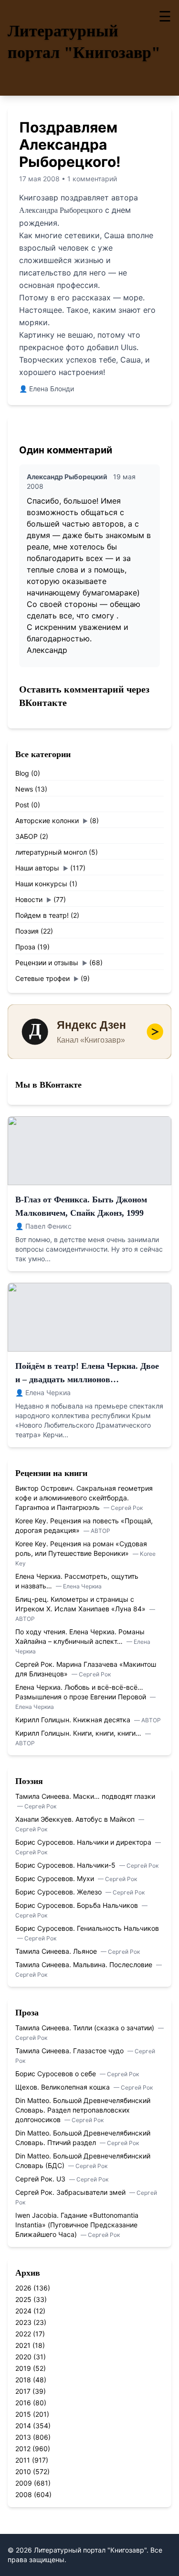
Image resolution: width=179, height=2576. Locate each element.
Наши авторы (37, 868)
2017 (23, 2391)
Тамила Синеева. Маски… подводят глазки (85, 1796)
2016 (23, 2403)
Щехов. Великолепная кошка (63, 2087)
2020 (23, 2357)
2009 (24, 2483)
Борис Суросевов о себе (57, 2074)
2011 (23, 2460)
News (24, 789)
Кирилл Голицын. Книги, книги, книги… (79, 1733)
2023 (23, 2322)
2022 (23, 2334)
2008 (24, 2494)
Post (22, 805)
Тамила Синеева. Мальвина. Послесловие (85, 1965)
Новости (29, 899)
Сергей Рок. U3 (41, 2179)
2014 (23, 2426)
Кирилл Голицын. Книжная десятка (74, 1720)
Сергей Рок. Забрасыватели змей (71, 2192)
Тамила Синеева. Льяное (57, 1951)
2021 (23, 2345)
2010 (23, 2471)
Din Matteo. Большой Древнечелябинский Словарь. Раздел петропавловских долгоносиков (83, 2110)
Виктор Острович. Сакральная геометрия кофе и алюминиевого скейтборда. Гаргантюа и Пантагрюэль (84, 1498)
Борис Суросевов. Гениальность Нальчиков (87, 1928)
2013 (23, 2437)
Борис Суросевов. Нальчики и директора (84, 1842)
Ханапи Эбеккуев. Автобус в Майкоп (76, 1819)
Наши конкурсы (41, 884)
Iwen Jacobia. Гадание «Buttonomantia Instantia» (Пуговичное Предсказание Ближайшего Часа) (77, 2225)
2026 (23, 2288)
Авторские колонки (47, 820)
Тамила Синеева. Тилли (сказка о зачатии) (86, 2028)
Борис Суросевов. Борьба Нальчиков (78, 1905)
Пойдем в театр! (42, 915)
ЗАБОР (26, 836)
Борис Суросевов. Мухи (56, 1878)
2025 (23, 2299)
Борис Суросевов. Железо (59, 1892)
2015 (23, 2414)
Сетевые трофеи (42, 978)
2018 (23, 2380)
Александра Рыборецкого (61, 210)
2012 (23, 2449)
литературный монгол (51, 852)
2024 (23, 2311)
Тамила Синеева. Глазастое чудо (70, 2051)
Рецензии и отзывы (47, 963)
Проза (25, 947)
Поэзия (27, 931)
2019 (23, 2368)
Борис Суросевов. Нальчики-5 (66, 1865)
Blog (22, 773)
